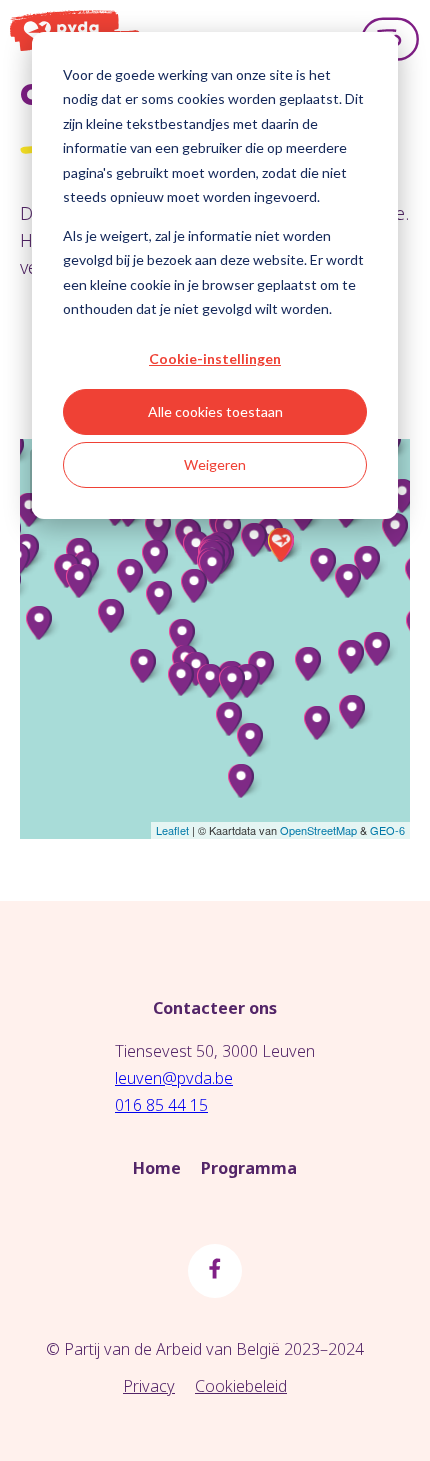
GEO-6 (387, 830)
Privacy (149, 1386)
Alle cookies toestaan (215, 411)
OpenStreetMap (318, 830)
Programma (249, 1168)
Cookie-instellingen (215, 358)
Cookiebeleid (241, 1386)
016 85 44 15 (161, 1105)
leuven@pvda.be (174, 1078)
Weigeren (215, 464)
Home (157, 1168)
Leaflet (172, 830)
